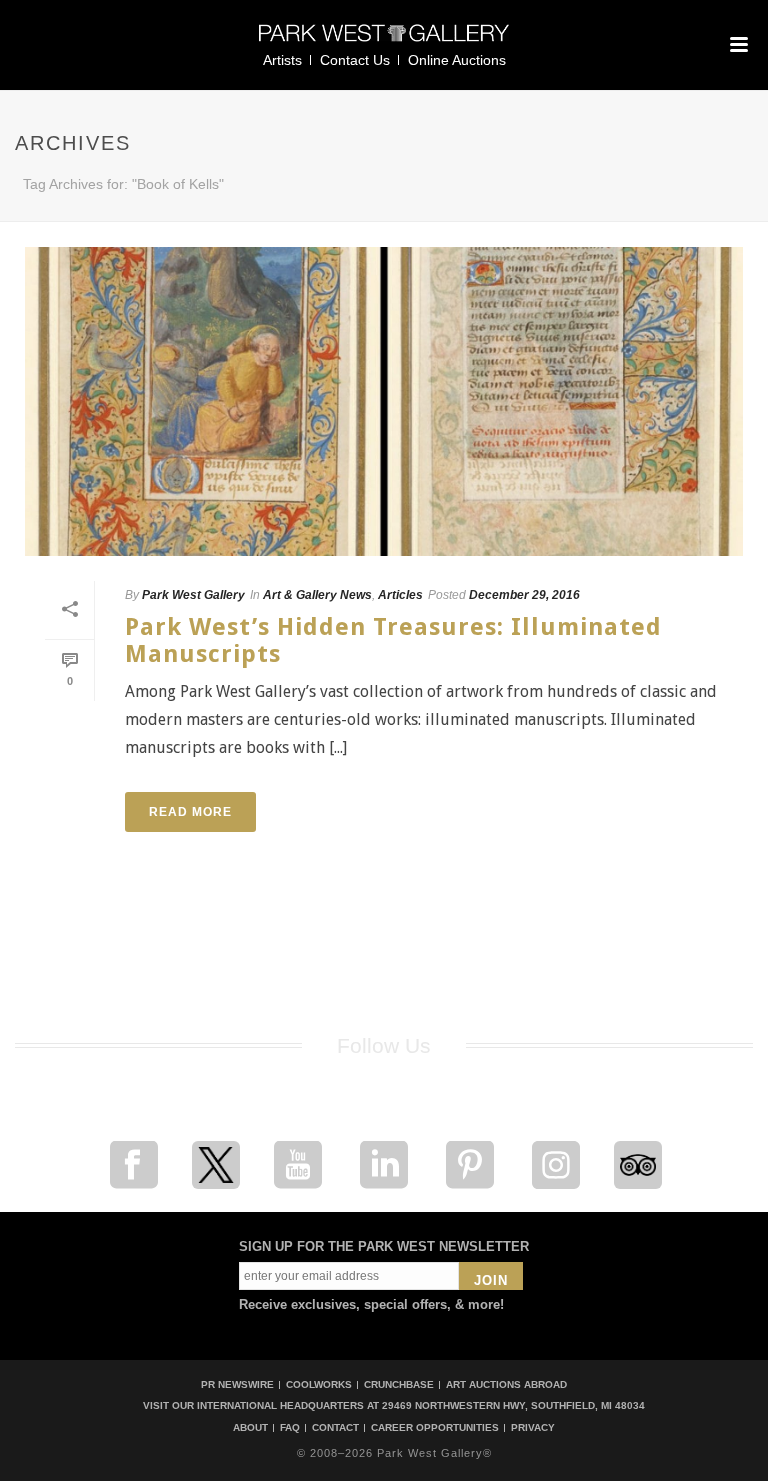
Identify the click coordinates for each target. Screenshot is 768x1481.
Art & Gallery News (317, 595)
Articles (400, 595)
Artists (282, 60)
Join (491, 1280)
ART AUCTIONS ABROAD (506, 1384)
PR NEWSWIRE (237, 1384)
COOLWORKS (319, 1384)
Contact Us (355, 60)
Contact (335, 1428)
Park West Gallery (193, 595)
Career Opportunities (435, 1428)
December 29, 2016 (524, 595)
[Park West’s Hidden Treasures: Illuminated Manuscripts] (384, 401)
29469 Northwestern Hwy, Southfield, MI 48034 (513, 1405)
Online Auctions (457, 60)
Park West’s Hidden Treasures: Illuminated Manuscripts (393, 640)
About (250, 1428)
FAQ (290, 1428)
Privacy (533, 1428)
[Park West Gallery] (384, 41)
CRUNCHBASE (399, 1384)
